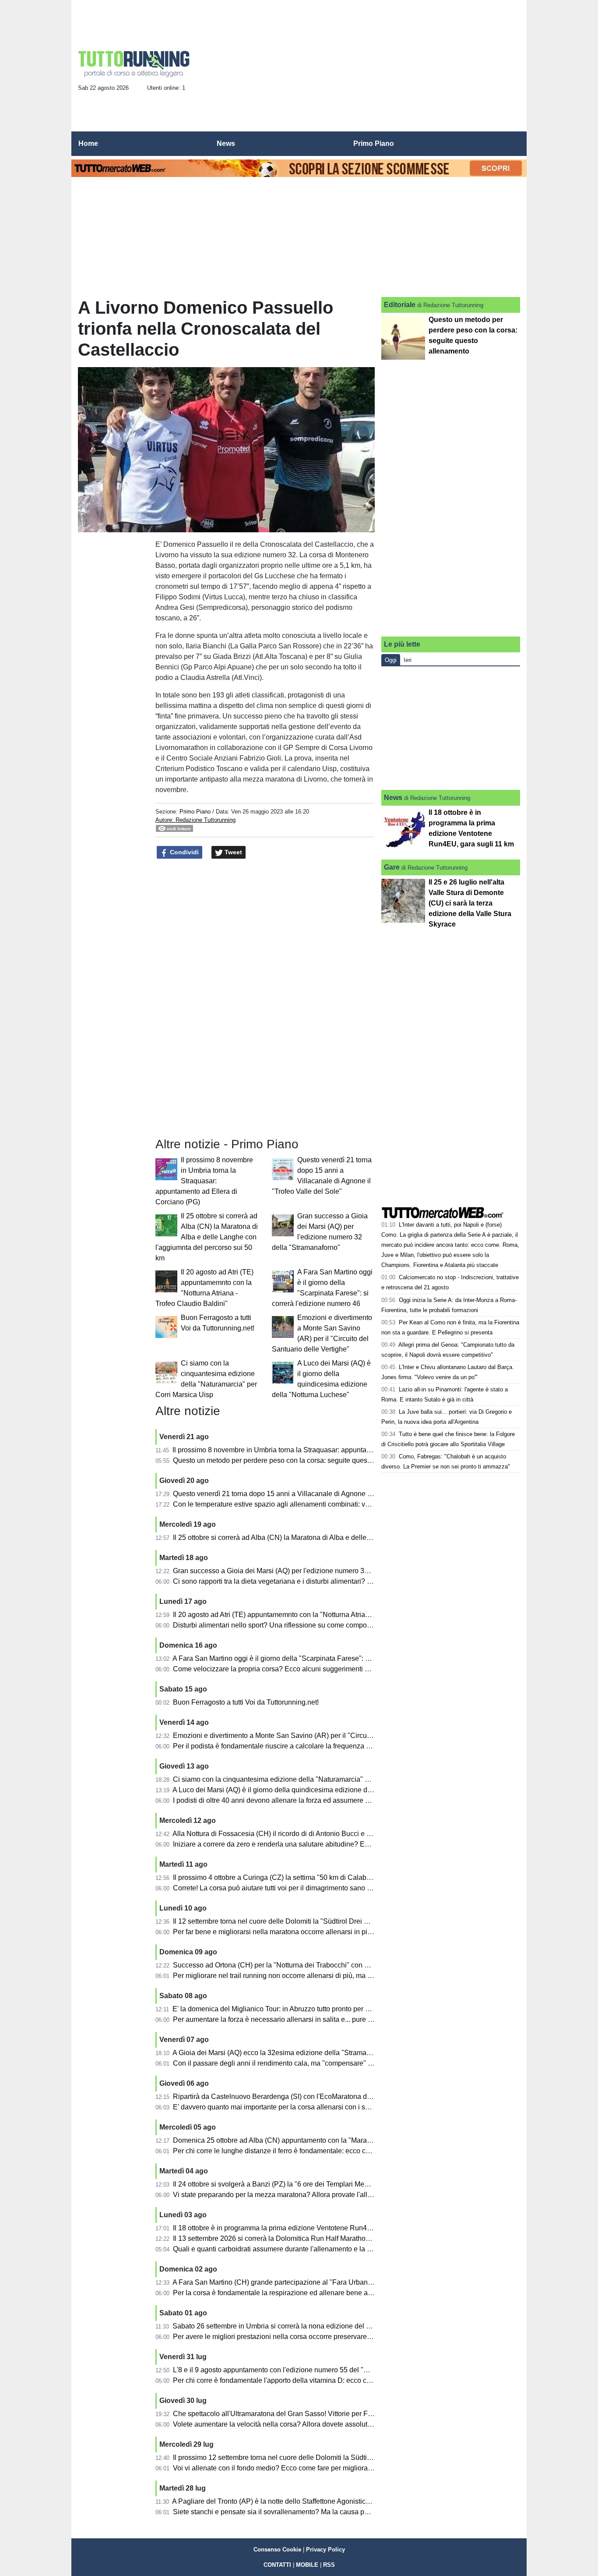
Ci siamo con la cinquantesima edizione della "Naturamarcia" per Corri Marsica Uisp (304, 1779)
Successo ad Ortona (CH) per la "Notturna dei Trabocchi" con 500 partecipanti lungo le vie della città (328, 1965)
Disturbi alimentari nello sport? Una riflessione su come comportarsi (278, 1625)
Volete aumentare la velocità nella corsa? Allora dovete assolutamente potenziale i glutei (310, 2424)
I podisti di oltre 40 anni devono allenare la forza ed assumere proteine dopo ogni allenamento (318, 1800)
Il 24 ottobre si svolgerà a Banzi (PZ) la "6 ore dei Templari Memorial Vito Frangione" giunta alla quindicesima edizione (356, 2184)
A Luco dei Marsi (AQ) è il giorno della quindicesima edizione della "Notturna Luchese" (307, 1790)
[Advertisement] (361, 68)
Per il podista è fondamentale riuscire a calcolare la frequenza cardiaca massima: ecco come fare (323, 1746)
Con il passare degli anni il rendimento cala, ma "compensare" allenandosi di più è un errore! (317, 2063)
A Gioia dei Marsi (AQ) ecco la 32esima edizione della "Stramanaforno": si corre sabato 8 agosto (321, 2053)
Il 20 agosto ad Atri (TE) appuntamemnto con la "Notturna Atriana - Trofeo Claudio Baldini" (312, 1615)
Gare (392, 867)
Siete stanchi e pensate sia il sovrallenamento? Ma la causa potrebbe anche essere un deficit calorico (330, 2512)
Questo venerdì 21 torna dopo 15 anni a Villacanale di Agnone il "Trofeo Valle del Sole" (308, 1494)
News (393, 798)
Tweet (232, 852)
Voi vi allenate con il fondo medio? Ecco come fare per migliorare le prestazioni (295, 2468)
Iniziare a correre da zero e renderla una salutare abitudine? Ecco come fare (290, 1844)
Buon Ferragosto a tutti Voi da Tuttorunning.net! (246, 1702)
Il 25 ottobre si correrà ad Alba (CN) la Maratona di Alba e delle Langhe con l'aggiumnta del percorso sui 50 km (207, 1237)
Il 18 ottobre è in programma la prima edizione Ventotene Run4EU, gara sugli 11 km (302, 2228)
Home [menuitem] (88, 143)
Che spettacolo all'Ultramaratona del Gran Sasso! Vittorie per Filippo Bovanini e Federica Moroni (323, 2414)
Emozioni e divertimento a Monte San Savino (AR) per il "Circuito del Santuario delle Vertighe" (319, 1736)
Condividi (183, 852)
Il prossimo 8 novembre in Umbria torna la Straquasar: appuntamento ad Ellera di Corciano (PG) (204, 1181)
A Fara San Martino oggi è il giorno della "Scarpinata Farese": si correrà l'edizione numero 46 (317, 1658)
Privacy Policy (325, 2549)
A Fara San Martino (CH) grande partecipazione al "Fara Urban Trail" (279, 2282)
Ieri (408, 660)
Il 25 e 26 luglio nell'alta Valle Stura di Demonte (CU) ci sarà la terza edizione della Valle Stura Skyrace (470, 903)
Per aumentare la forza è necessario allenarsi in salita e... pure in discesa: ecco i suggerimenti (318, 2019)
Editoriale (400, 305)
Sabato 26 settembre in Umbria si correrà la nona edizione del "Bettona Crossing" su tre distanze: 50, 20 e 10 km (347, 2326)
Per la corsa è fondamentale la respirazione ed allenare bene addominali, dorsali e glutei (310, 2293)
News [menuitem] (226, 143)
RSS (329, 2565)
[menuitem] (513, 144)
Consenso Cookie (277, 2549)
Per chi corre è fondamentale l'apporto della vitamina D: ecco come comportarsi (295, 2380)
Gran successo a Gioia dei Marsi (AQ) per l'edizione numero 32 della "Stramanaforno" (306, 1571)
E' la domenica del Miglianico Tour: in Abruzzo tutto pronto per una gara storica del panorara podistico (329, 2009)
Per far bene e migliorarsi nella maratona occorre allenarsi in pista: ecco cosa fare (299, 1932)
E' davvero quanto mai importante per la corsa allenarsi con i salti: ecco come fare (299, 2107)
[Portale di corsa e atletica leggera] (134, 64)
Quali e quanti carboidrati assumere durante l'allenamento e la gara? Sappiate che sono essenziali (325, 2249)
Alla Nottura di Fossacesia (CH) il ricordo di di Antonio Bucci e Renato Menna (292, 1834)
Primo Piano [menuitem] (374, 143)
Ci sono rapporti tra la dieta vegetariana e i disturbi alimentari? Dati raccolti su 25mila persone (318, 1581)
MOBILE (307, 2565)
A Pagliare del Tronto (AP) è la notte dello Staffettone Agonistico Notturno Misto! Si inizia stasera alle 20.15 (337, 2501)
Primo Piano (195, 812)
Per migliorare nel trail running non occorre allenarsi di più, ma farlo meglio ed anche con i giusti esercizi (334, 1976)
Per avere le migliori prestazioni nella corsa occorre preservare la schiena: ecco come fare (312, 2337)
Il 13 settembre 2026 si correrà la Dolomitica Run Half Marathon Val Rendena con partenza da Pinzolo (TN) (339, 2238)
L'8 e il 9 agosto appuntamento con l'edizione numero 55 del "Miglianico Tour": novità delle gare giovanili (335, 2370)
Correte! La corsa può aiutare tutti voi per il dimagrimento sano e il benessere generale (306, 1888)
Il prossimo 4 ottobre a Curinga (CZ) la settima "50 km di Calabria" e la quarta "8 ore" (304, 1877)
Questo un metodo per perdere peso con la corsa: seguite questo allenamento (293, 1460)
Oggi (391, 660)
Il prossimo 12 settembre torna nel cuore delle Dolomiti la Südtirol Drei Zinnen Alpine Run (311, 2457)
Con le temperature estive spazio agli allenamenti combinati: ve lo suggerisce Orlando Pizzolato (321, 1504)
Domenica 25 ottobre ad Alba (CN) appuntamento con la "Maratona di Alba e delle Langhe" (314, 2140)
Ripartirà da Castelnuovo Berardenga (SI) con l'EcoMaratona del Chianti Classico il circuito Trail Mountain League (350, 2097)
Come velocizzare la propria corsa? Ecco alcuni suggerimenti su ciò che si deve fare (303, 1669)
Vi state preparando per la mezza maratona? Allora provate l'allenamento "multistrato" (305, 2195)
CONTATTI (277, 2565)
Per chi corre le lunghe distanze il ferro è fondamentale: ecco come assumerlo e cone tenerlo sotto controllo (339, 2151)
